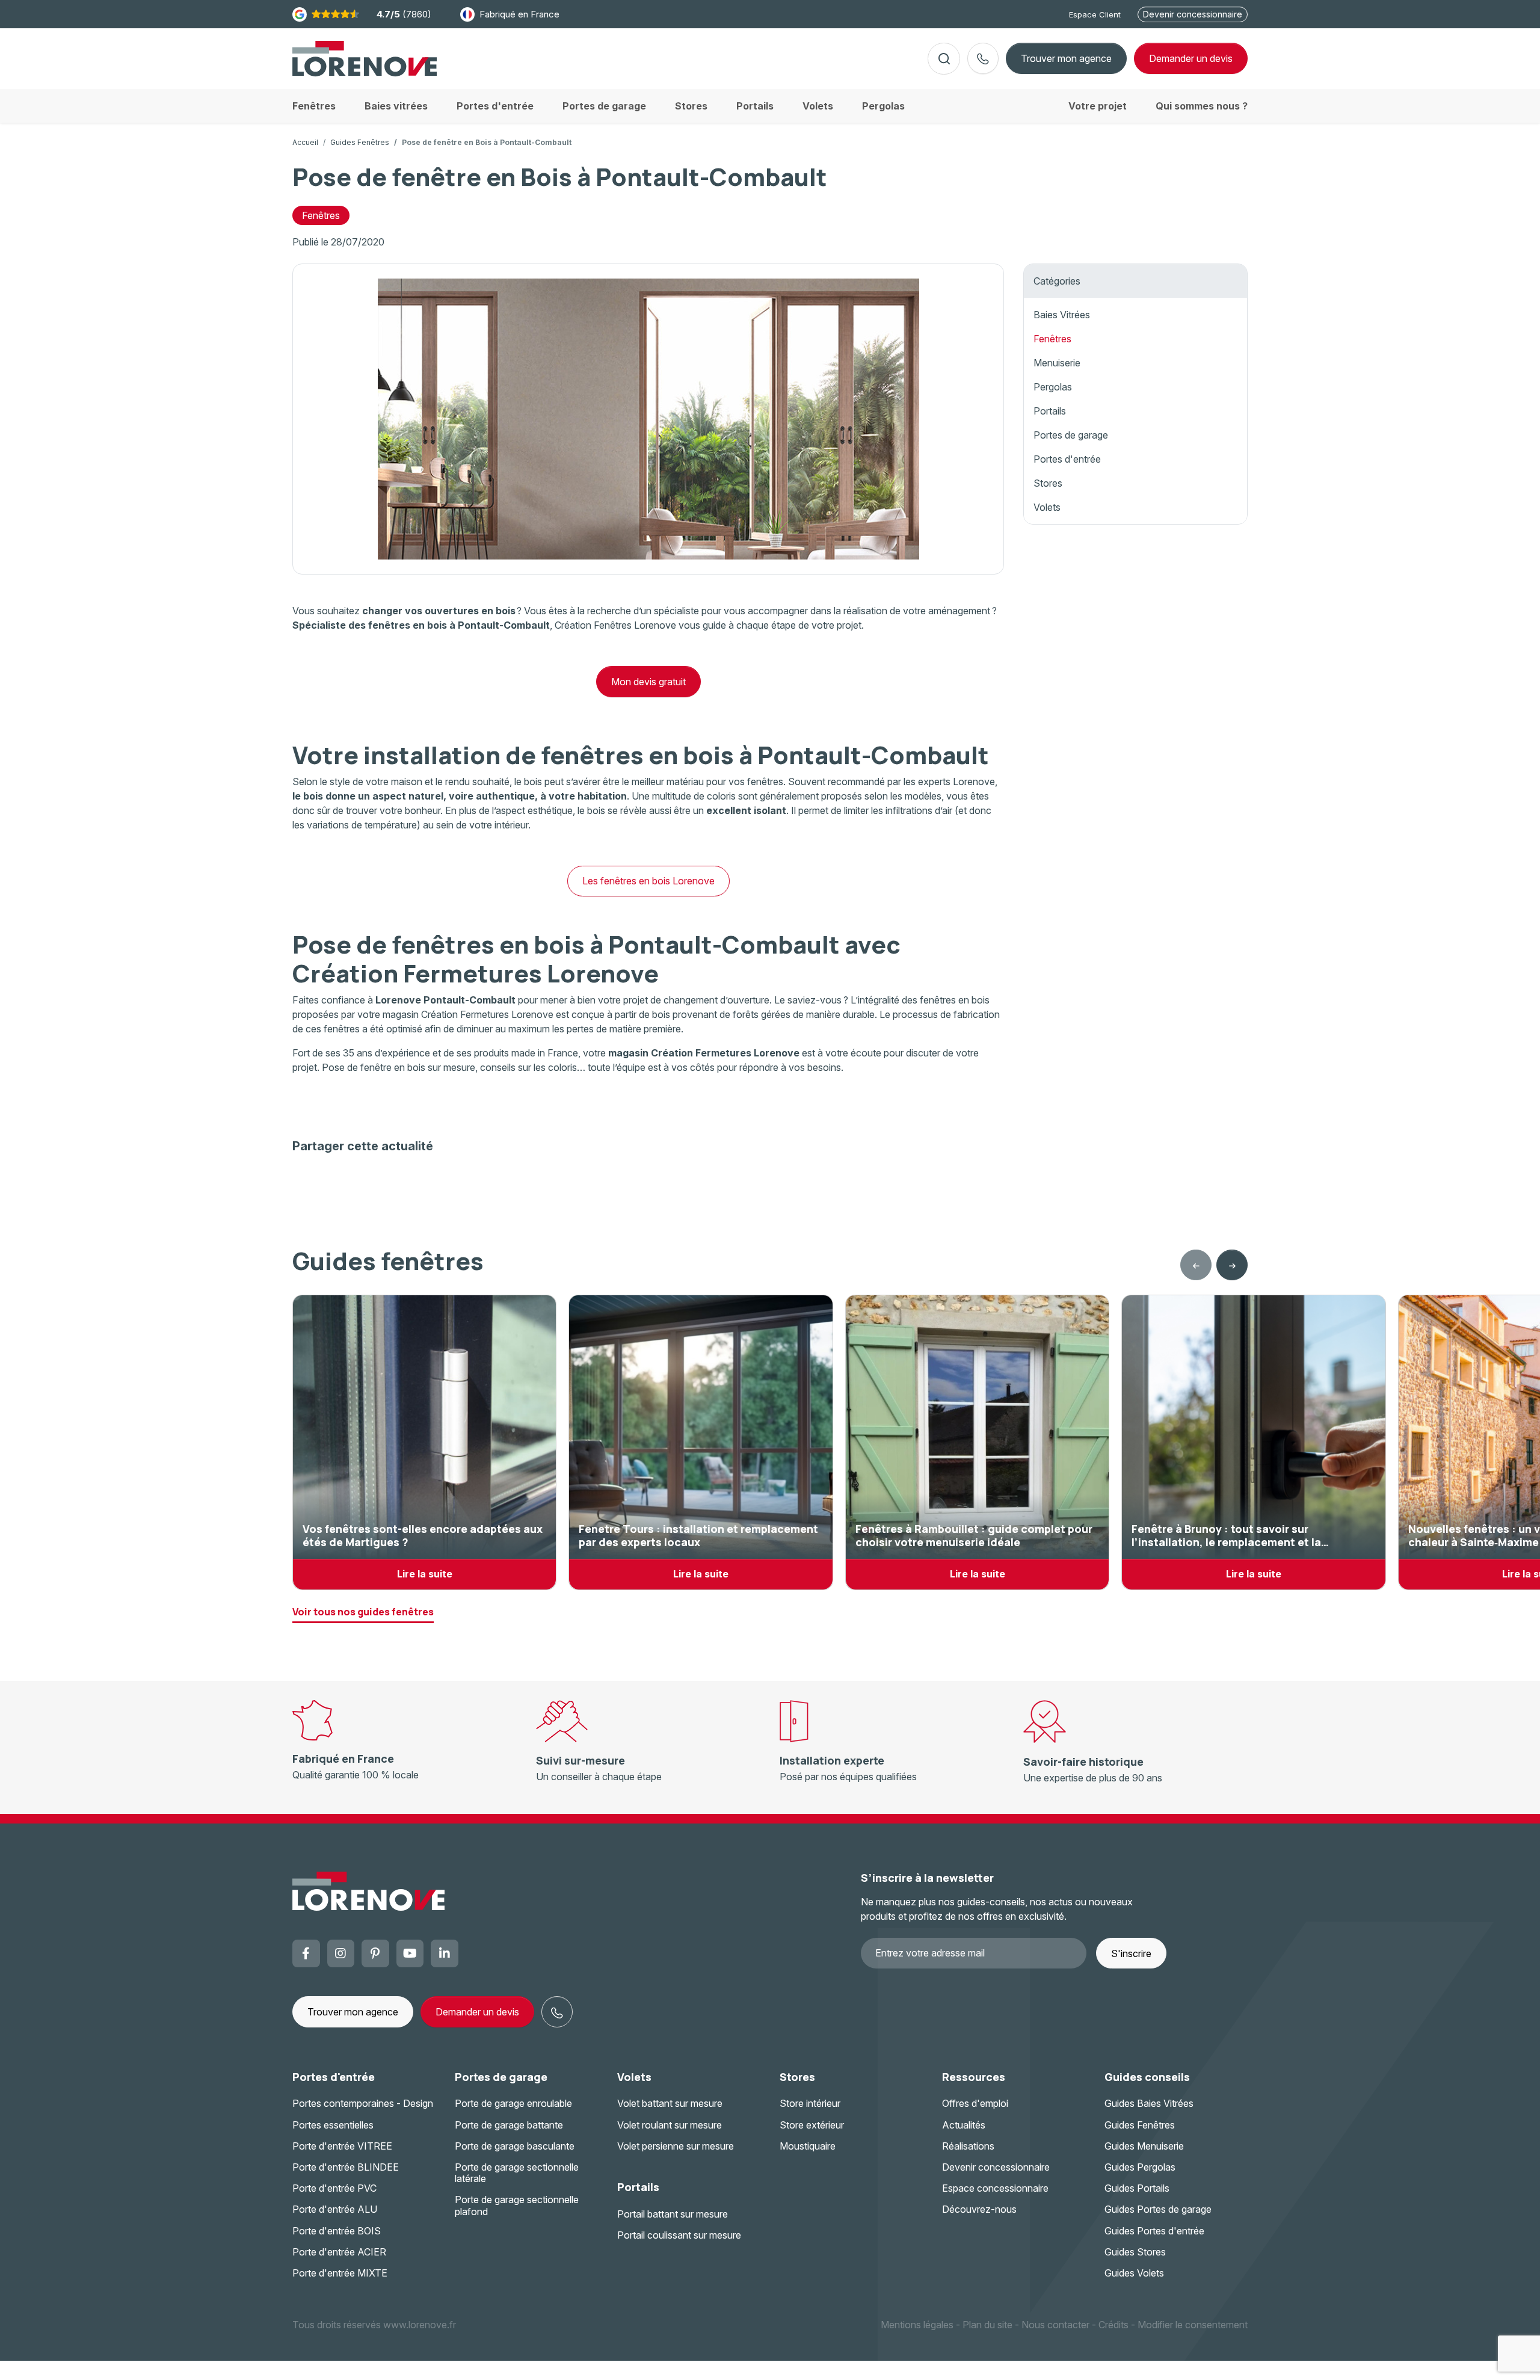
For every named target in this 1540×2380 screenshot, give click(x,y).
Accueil (305, 142)
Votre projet (1098, 106)
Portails (1050, 411)
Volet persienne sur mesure (676, 2146)
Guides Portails (1137, 2188)
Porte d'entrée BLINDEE (346, 2167)
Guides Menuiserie (1144, 2146)
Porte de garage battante (509, 2125)
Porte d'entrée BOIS (337, 2231)
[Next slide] (1232, 1265)
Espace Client (1095, 14)
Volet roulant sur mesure (670, 2125)
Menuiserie (1057, 363)
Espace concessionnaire (995, 2188)
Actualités (964, 2125)
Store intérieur (810, 2103)
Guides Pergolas (1140, 2167)
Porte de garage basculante (515, 2146)
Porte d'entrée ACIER (339, 2252)
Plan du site (987, 2325)
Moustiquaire (808, 2146)
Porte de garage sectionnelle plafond (517, 2205)
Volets (1047, 507)
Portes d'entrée (1067, 459)
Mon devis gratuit (648, 682)
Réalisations (968, 2146)
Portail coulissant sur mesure (679, 2235)
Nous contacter (1055, 2325)
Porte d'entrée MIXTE (340, 2273)
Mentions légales (917, 2325)
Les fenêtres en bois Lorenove (648, 881)
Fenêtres (321, 215)
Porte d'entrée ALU (335, 2209)
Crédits (1113, 2325)
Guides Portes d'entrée (1154, 2231)
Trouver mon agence (1066, 58)
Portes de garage (1071, 435)
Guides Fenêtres (360, 142)
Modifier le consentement (1193, 2325)
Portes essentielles (333, 2125)
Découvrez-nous (979, 2209)
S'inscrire (1131, 1953)
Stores (1048, 483)
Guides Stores (1135, 2252)
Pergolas (1053, 387)
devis (1191, 58)
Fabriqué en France (519, 14)
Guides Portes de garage (1158, 2209)
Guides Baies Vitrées (1149, 2103)
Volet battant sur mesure (670, 2103)
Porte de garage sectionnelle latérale (517, 2173)
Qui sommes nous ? (1202, 106)
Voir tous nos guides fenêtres (363, 1612)
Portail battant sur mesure (673, 2214)
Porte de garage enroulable (513, 2103)
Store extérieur (812, 2125)
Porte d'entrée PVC (334, 2188)
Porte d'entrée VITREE (342, 2146)
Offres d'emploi (975, 2103)
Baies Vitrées (1062, 315)
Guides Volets (1134, 2273)
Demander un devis (477, 2012)
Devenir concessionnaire (1193, 14)
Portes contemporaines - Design (363, 2103)
